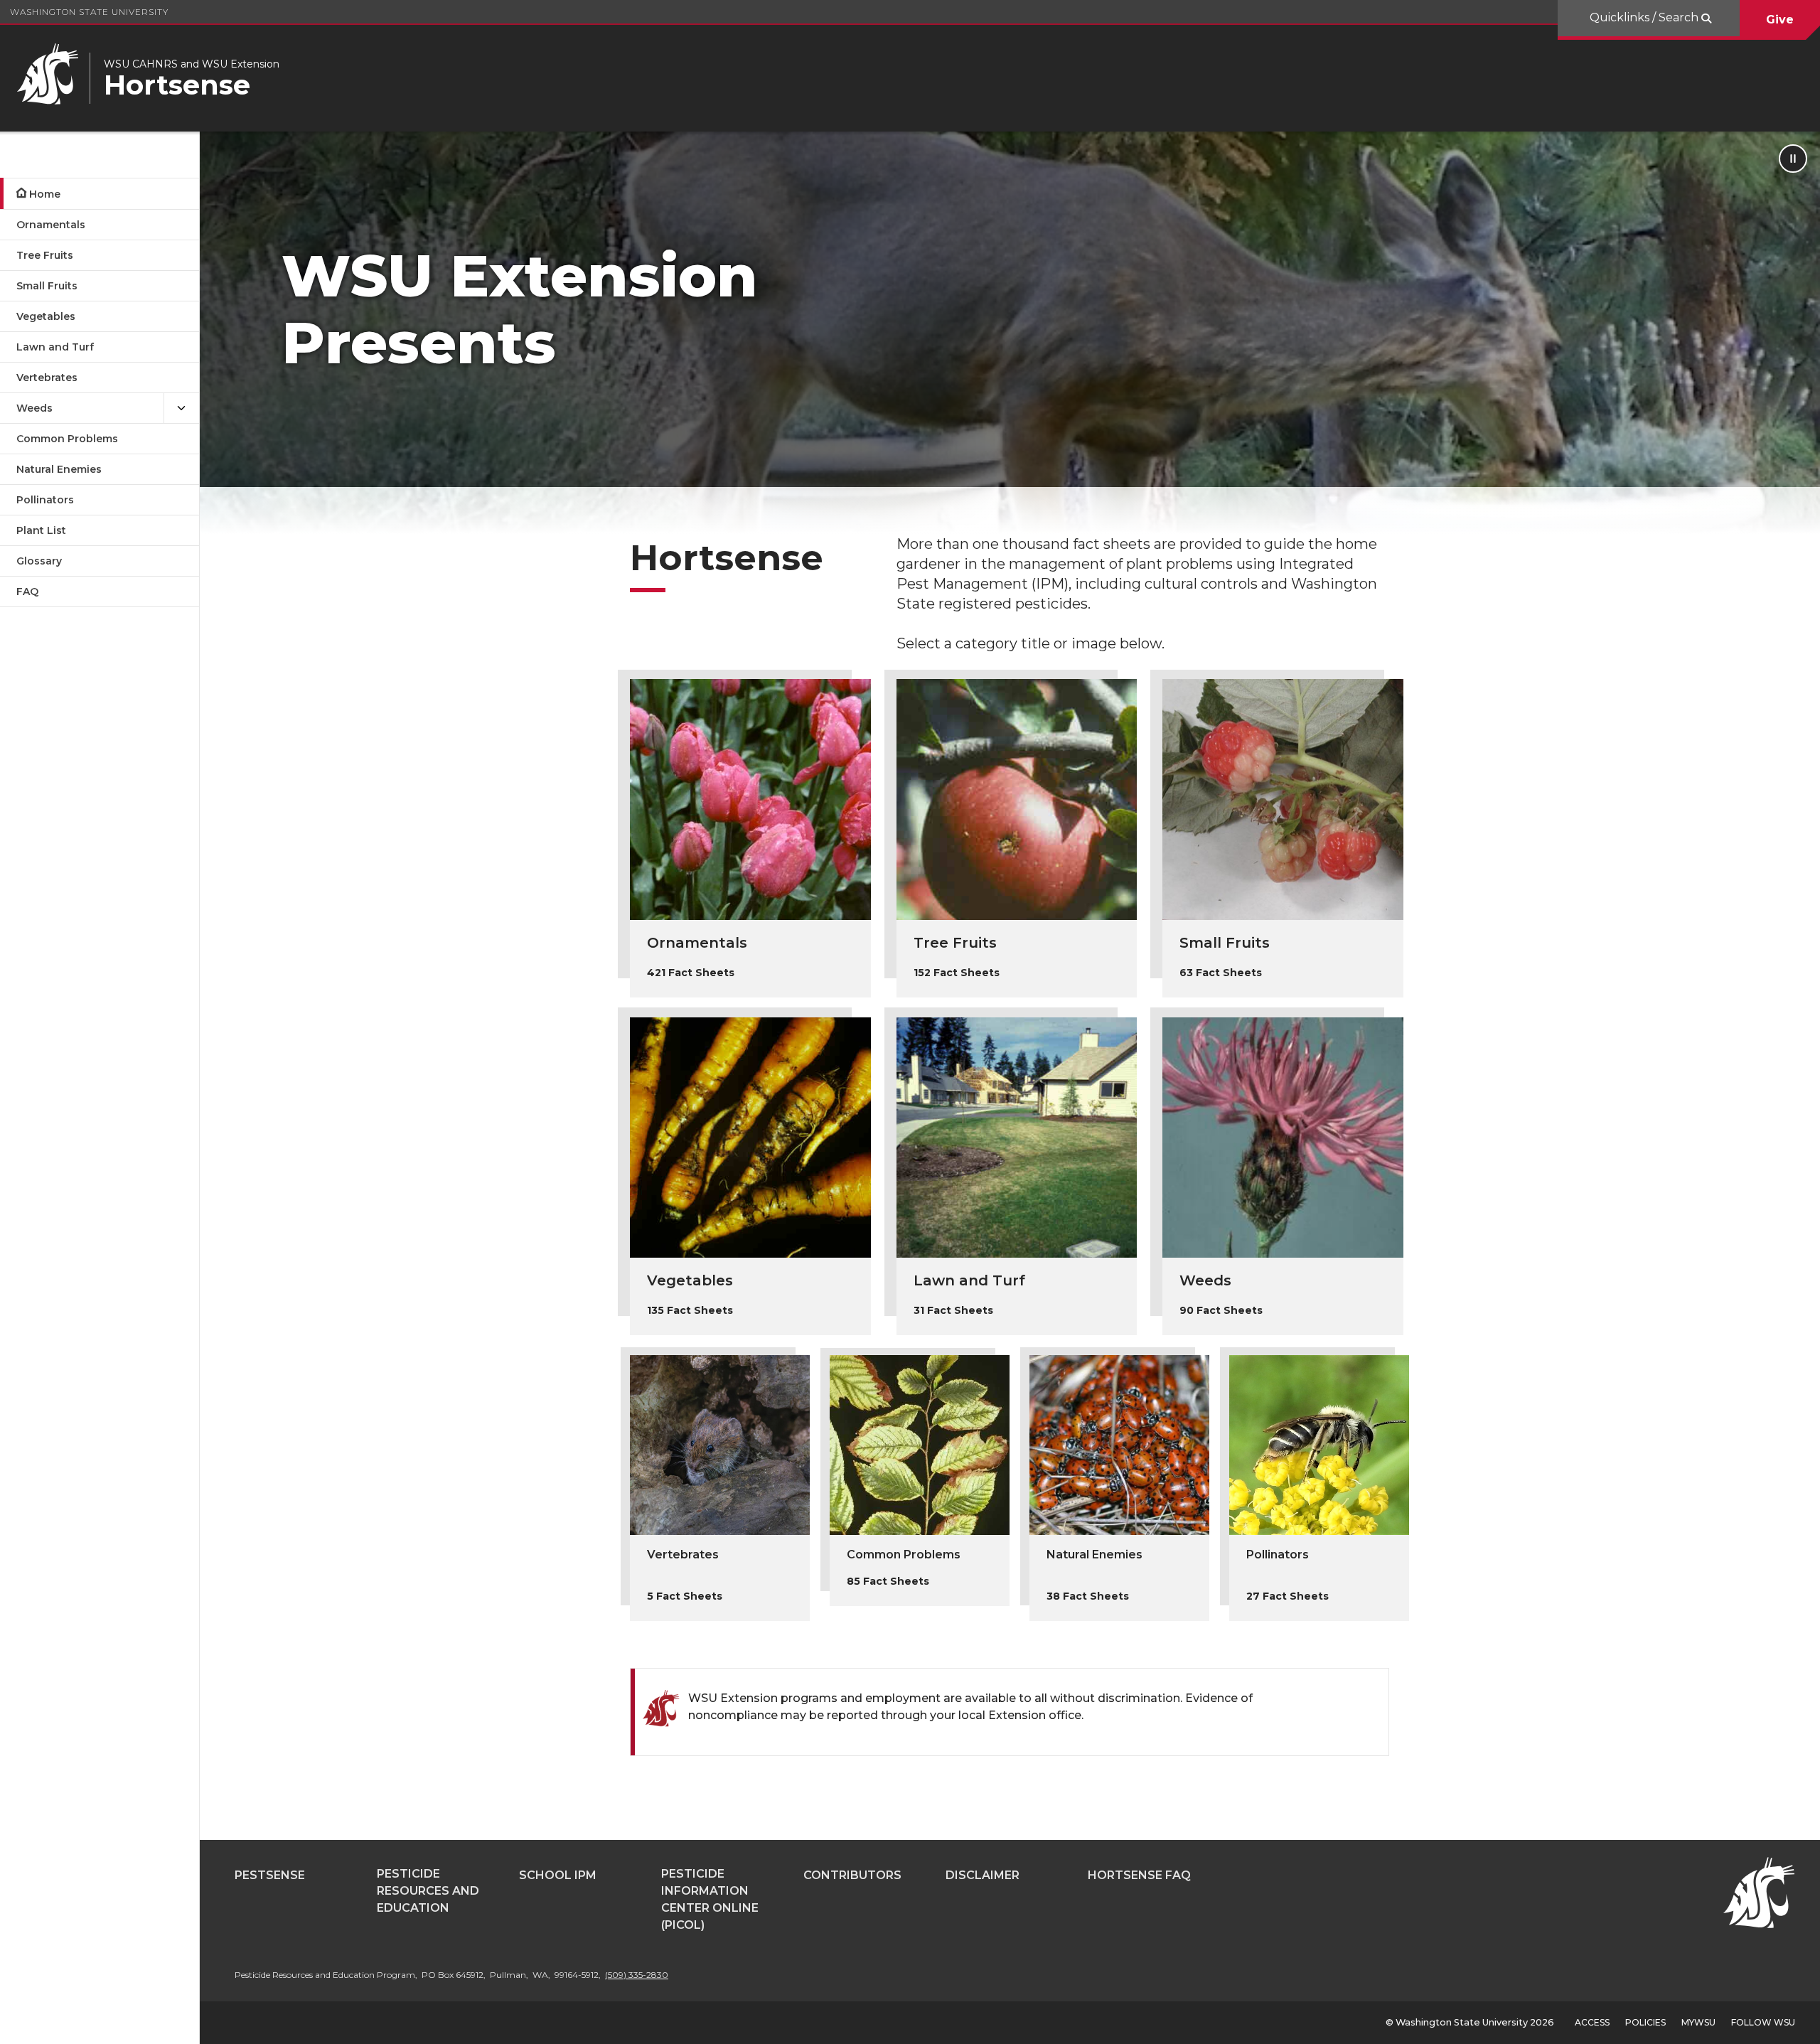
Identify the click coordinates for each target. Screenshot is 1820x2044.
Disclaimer (983, 1875)
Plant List (41, 530)
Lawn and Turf (55, 347)
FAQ (27, 592)
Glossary (39, 561)
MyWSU (1698, 2022)
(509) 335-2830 (637, 1975)
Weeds (34, 408)
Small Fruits (47, 286)
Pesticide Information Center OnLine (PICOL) (710, 1899)
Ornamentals (51, 225)
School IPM (558, 1875)
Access (1592, 2022)
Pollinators (45, 500)
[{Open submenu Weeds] (181, 408)
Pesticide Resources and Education (428, 1891)
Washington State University (89, 12)
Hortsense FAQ (1139, 1875)
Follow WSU (1763, 2022)
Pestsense (270, 1875)
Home (45, 194)
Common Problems (67, 439)
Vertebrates (47, 378)
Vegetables (46, 316)
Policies (1645, 2022)
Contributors (852, 1875)
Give (1780, 20)
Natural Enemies (59, 469)
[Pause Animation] (1793, 159)
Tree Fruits (45, 255)
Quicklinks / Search (1645, 17)
